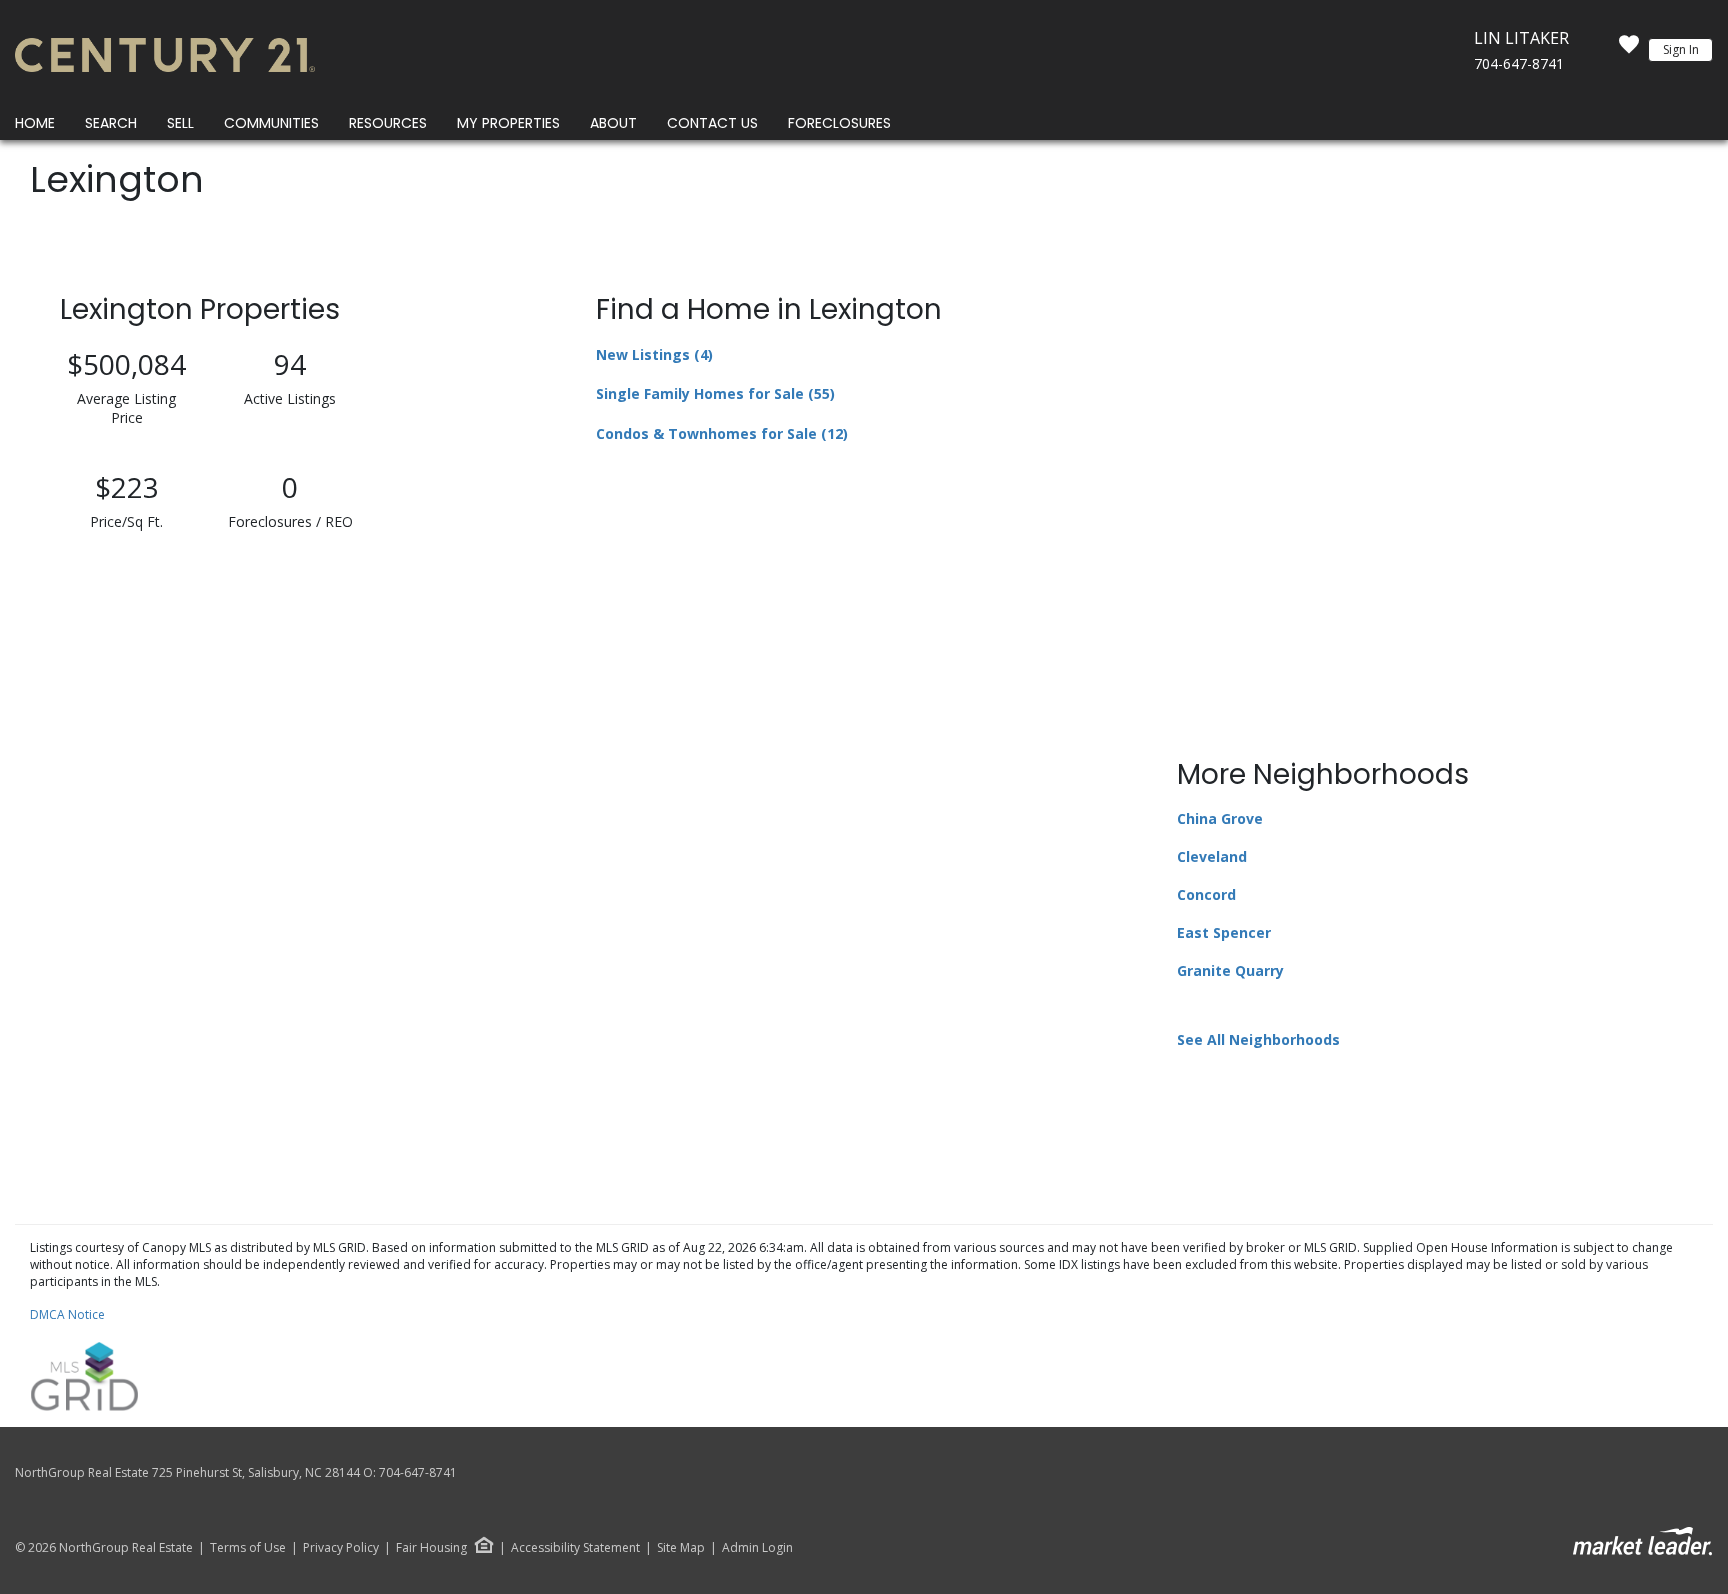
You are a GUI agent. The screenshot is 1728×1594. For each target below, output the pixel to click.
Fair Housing (431, 1547)
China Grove (1220, 818)
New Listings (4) (654, 354)
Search (111, 123)
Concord (1206, 894)
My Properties (508, 123)
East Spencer (1224, 932)
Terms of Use (248, 1548)
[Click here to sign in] (1629, 50)
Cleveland (1212, 856)
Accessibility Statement (575, 1548)
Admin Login (757, 1548)
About (613, 123)
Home (35, 123)
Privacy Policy (341, 1548)
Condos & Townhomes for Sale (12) (722, 433)
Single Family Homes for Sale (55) (715, 393)
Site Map (681, 1548)
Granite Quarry (1230, 970)
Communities (271, 123)
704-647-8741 (1519, 63)
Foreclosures (839, 123)
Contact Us (712, 123)
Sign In (1681, 49)
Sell (180, 123)
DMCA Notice (67, 1314)
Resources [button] (388, 123)
